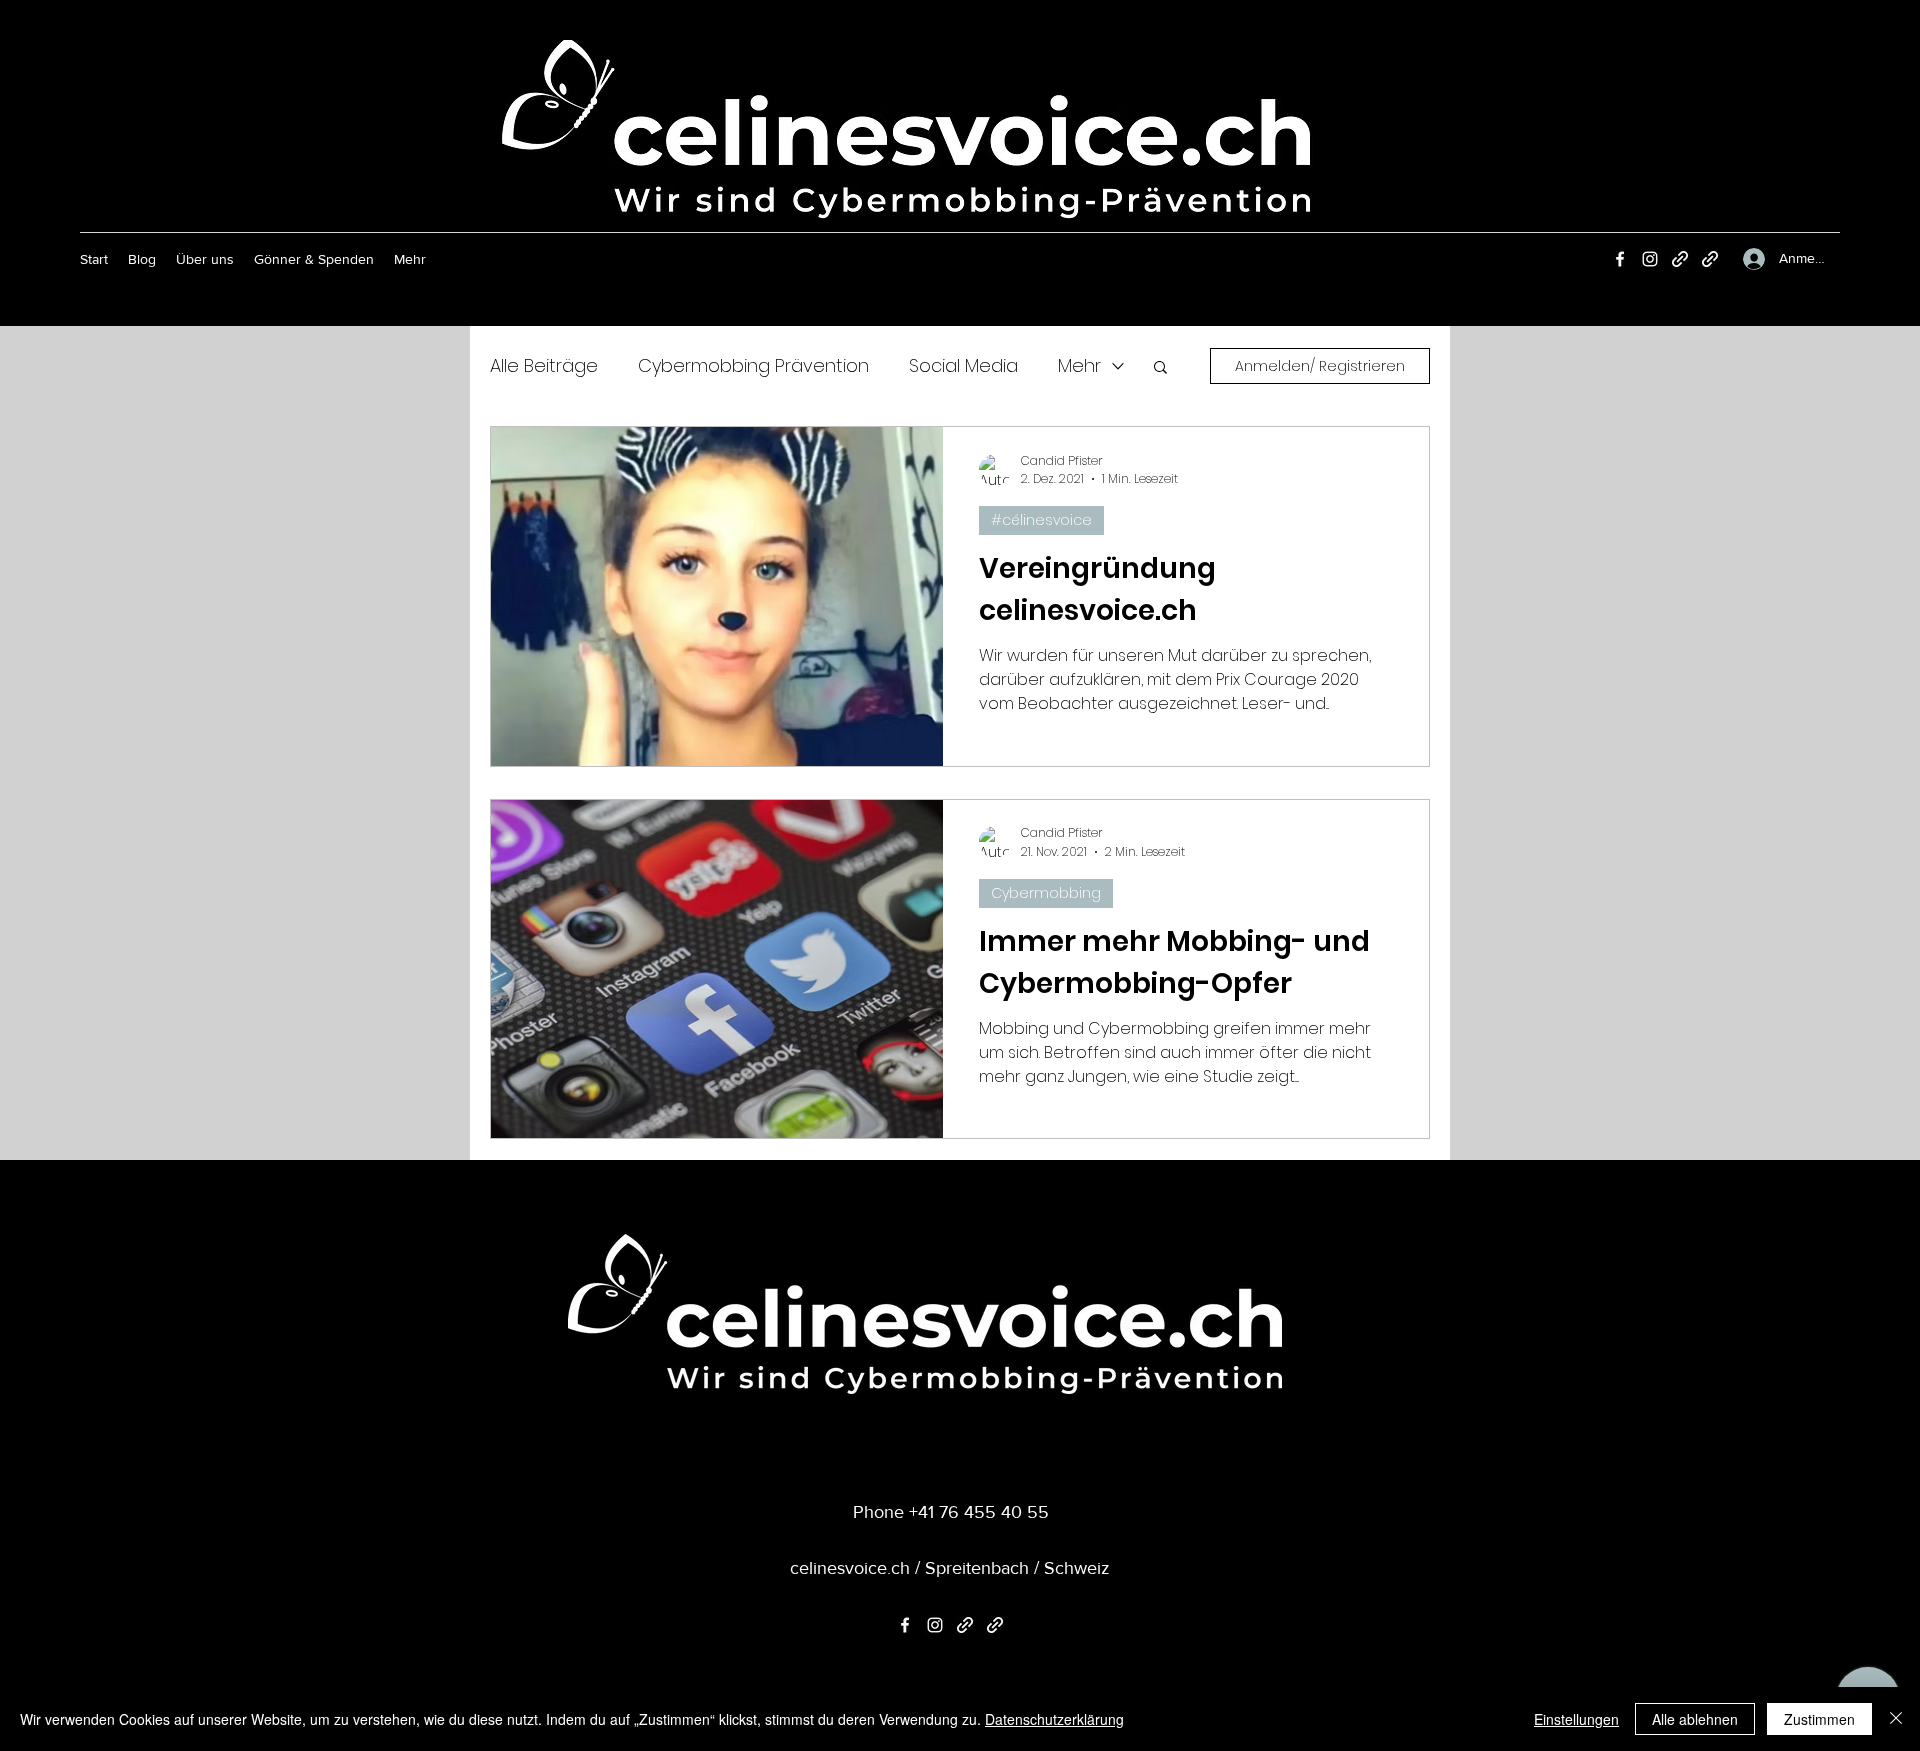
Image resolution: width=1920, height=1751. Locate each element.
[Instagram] (1650, 259)
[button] (1160, 368)
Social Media (963, 365)
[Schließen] (1896, 1719)
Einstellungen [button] (1576, 1719)
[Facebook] (1620, 259)
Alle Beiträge (544, 365)
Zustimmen (1819, 1719)
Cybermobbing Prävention (753, 365)
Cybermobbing (1046, 893)
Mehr (1079, 365)
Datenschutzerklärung (1054, 1719)
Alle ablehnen (1695, 1719)
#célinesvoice (1041, 520)
